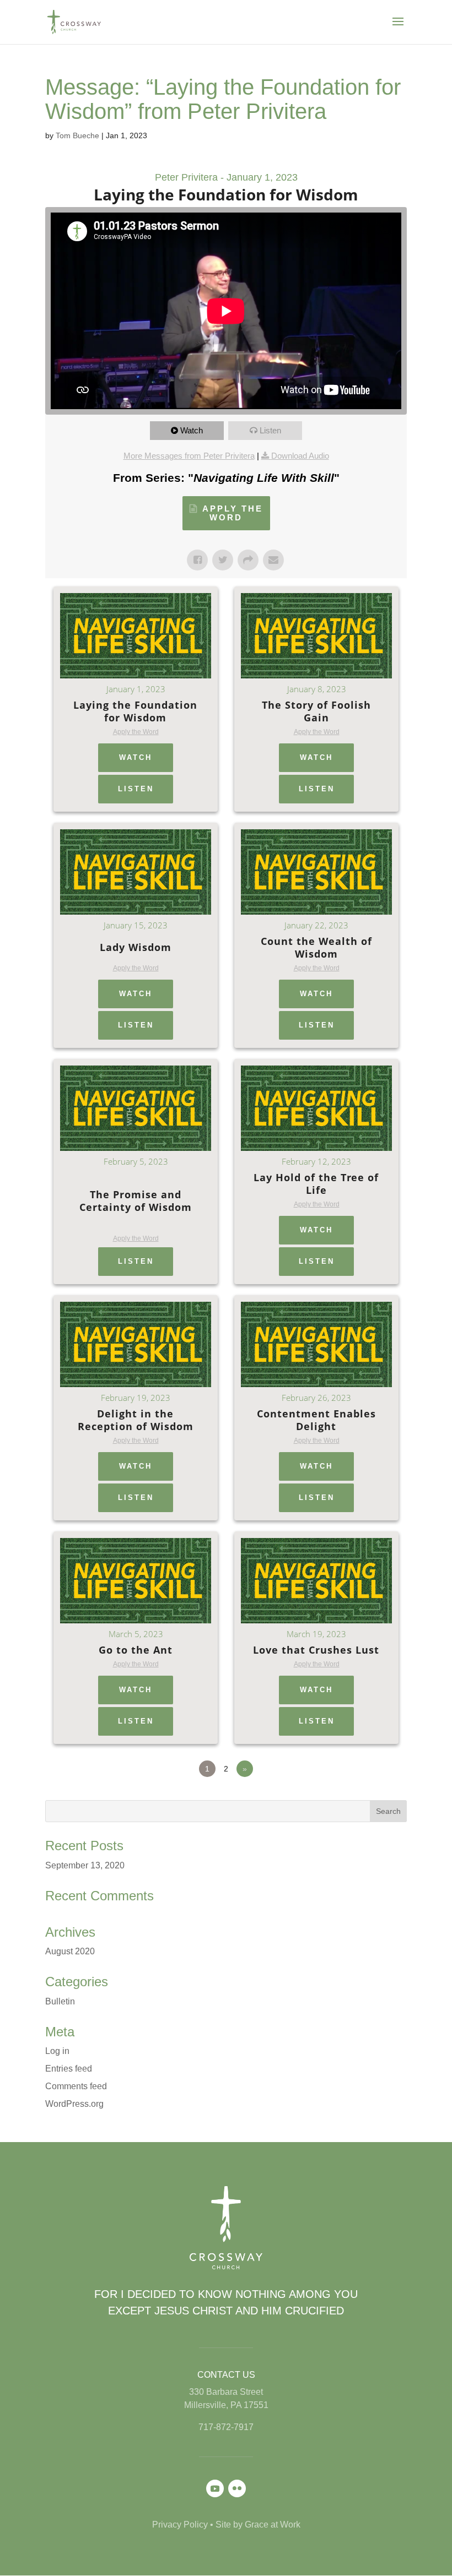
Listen (270, 430)
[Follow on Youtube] (215, 2488)
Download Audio (300, 456)
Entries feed (69, 2069)
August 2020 (70, 1951)
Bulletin (60, 2001)
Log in (57, 2051)
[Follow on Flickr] (237, 2488)
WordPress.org (74, 2104)
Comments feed (76, 2086)
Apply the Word (233, 513)
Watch (192, 430)
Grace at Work (273, 2525)
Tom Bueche (77, 135)
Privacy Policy (180, 2525)
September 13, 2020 (85, 1865)
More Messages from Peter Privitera (189, 456)
